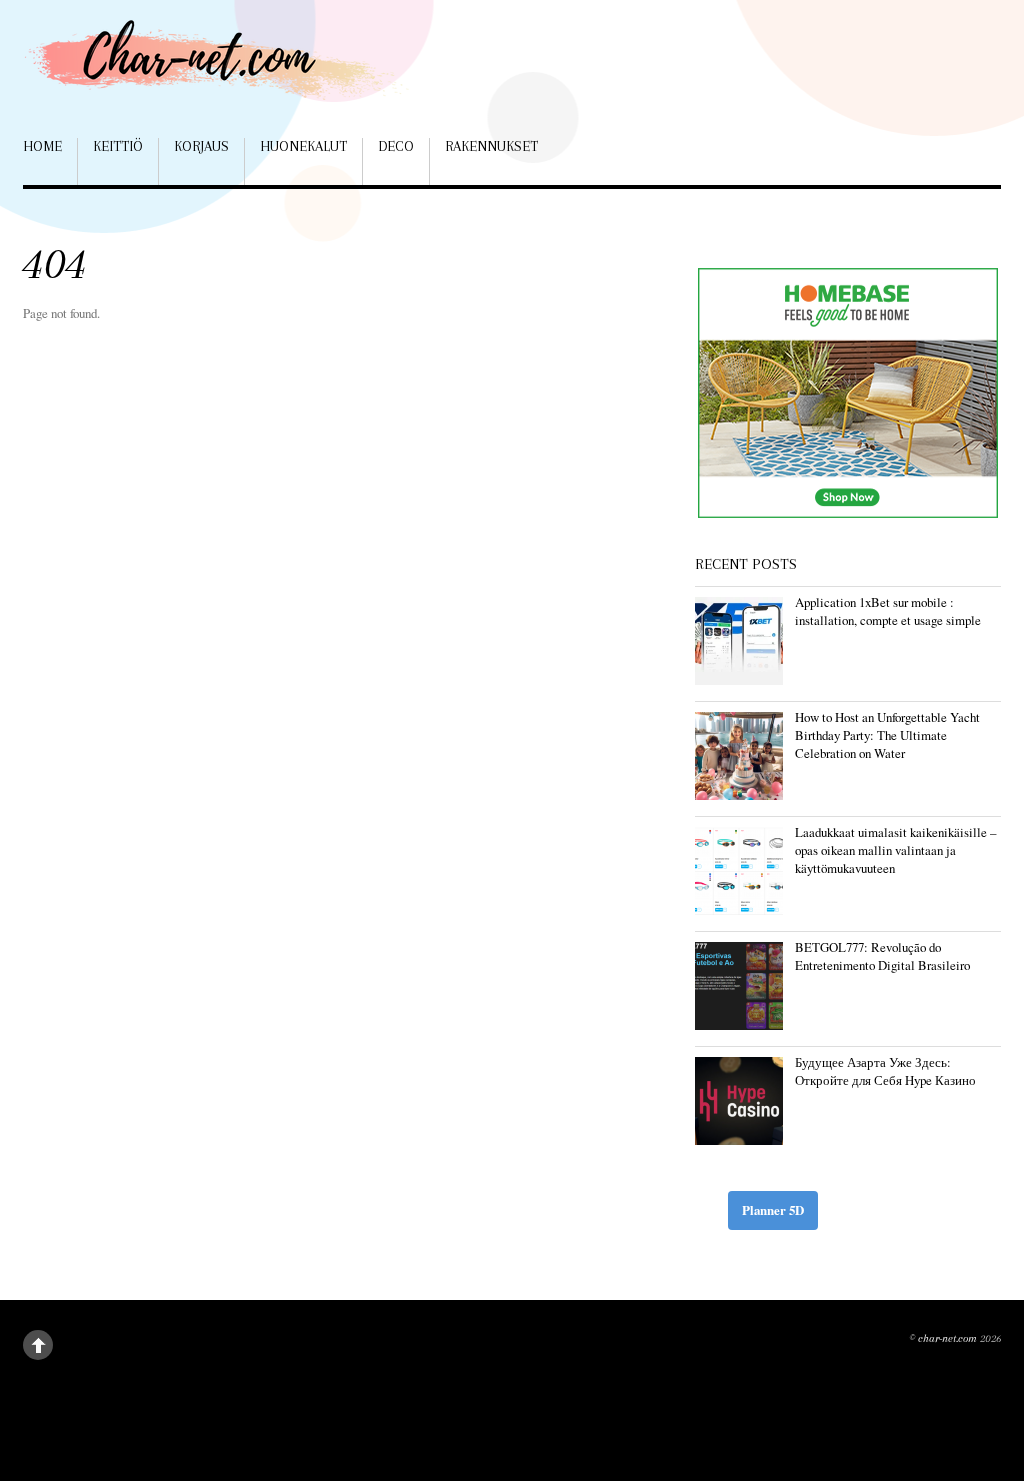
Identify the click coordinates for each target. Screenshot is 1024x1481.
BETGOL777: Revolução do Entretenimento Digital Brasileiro (882, 956)
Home (42, 146)
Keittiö (118, 146)
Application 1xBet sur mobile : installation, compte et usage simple (888, 611)
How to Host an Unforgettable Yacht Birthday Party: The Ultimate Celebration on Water (887, 735)
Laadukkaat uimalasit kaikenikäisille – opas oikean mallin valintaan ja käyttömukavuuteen (895, 850)
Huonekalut (303, 146)
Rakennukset (491, 146)
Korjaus (201, 146)
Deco (396, 146)
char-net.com (947, 1338)
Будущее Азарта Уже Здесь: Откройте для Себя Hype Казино (885, 1071)
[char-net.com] (223, 69)
